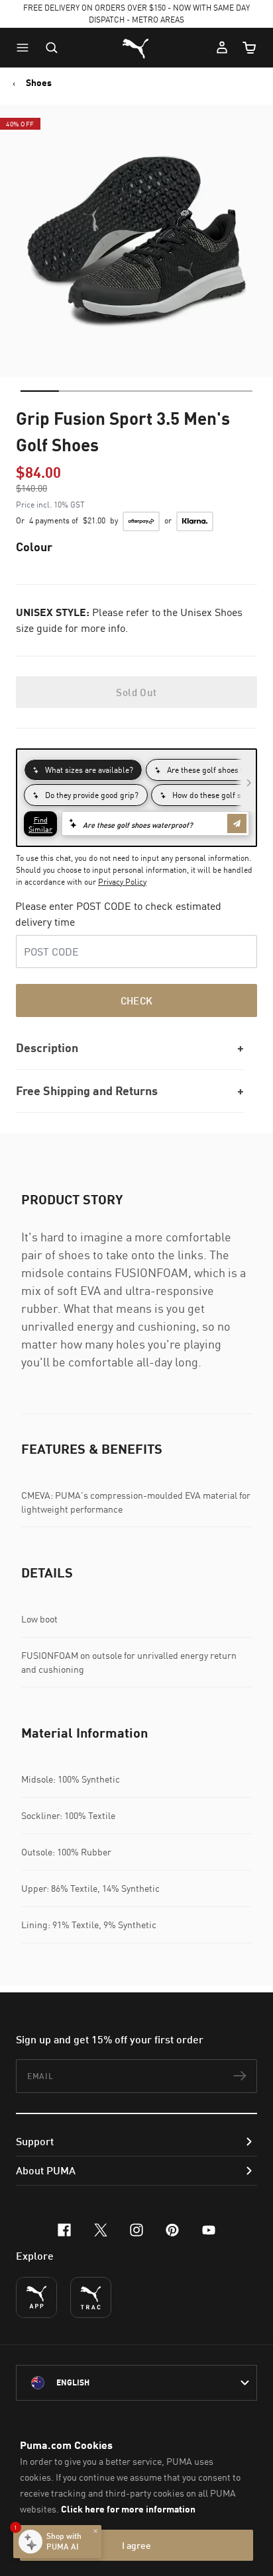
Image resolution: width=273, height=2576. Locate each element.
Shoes (39, 83)
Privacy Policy (122, 882)
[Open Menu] (26, 48)
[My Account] (222, 48)
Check (137, 1000)
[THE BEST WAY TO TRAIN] (91, 2297)
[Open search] (52, 48)
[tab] (40, 391)
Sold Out (136, 692)
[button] (26, 48)
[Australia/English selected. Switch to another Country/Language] (136, 2383)
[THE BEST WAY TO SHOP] (36, 2297)
